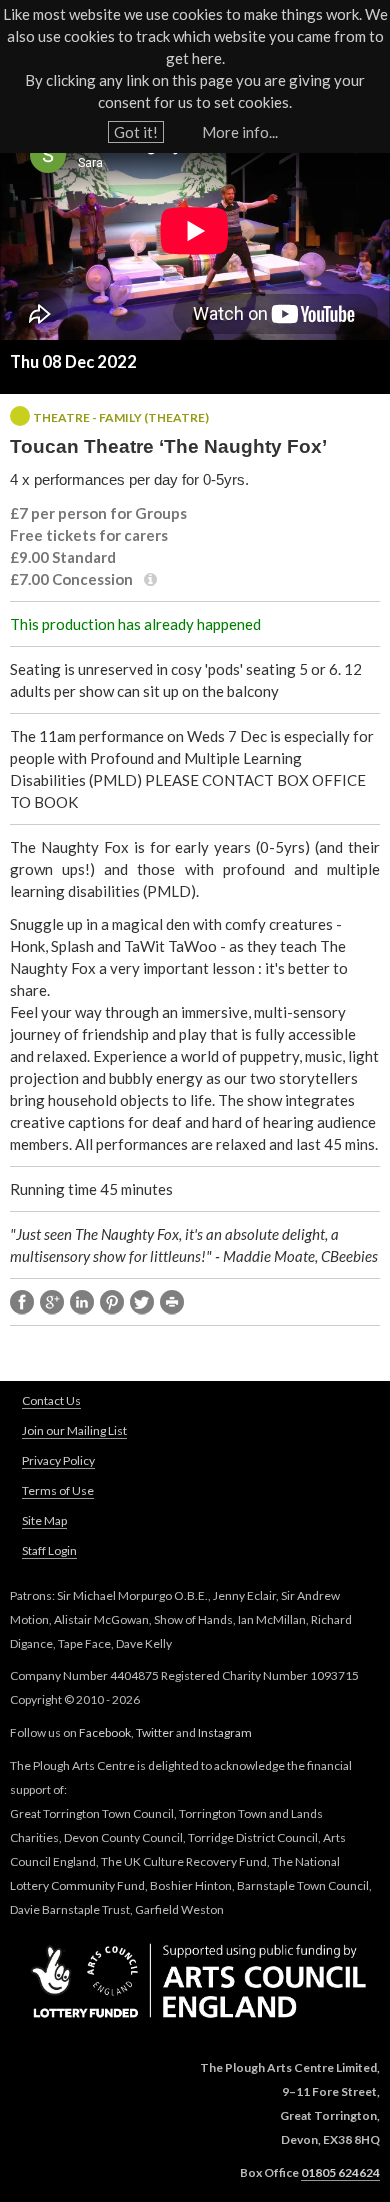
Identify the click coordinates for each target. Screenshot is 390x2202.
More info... (240, 132)
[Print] (172, 1302)
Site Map (44, 1520)
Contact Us (51, 1400)
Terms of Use (58, 1490)
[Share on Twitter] (142, 1302)
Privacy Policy (58, 1460)
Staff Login (49, 1550)
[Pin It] (112, 1302)
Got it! (136, 132)
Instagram (225, 1732)
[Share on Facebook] (22, 1302)
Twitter (155, 1732)
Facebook (105, 1732)
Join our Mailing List (74, 1430)
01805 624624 (340, 2172)
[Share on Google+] (52, 1302)
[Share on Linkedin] (82, 1302)
